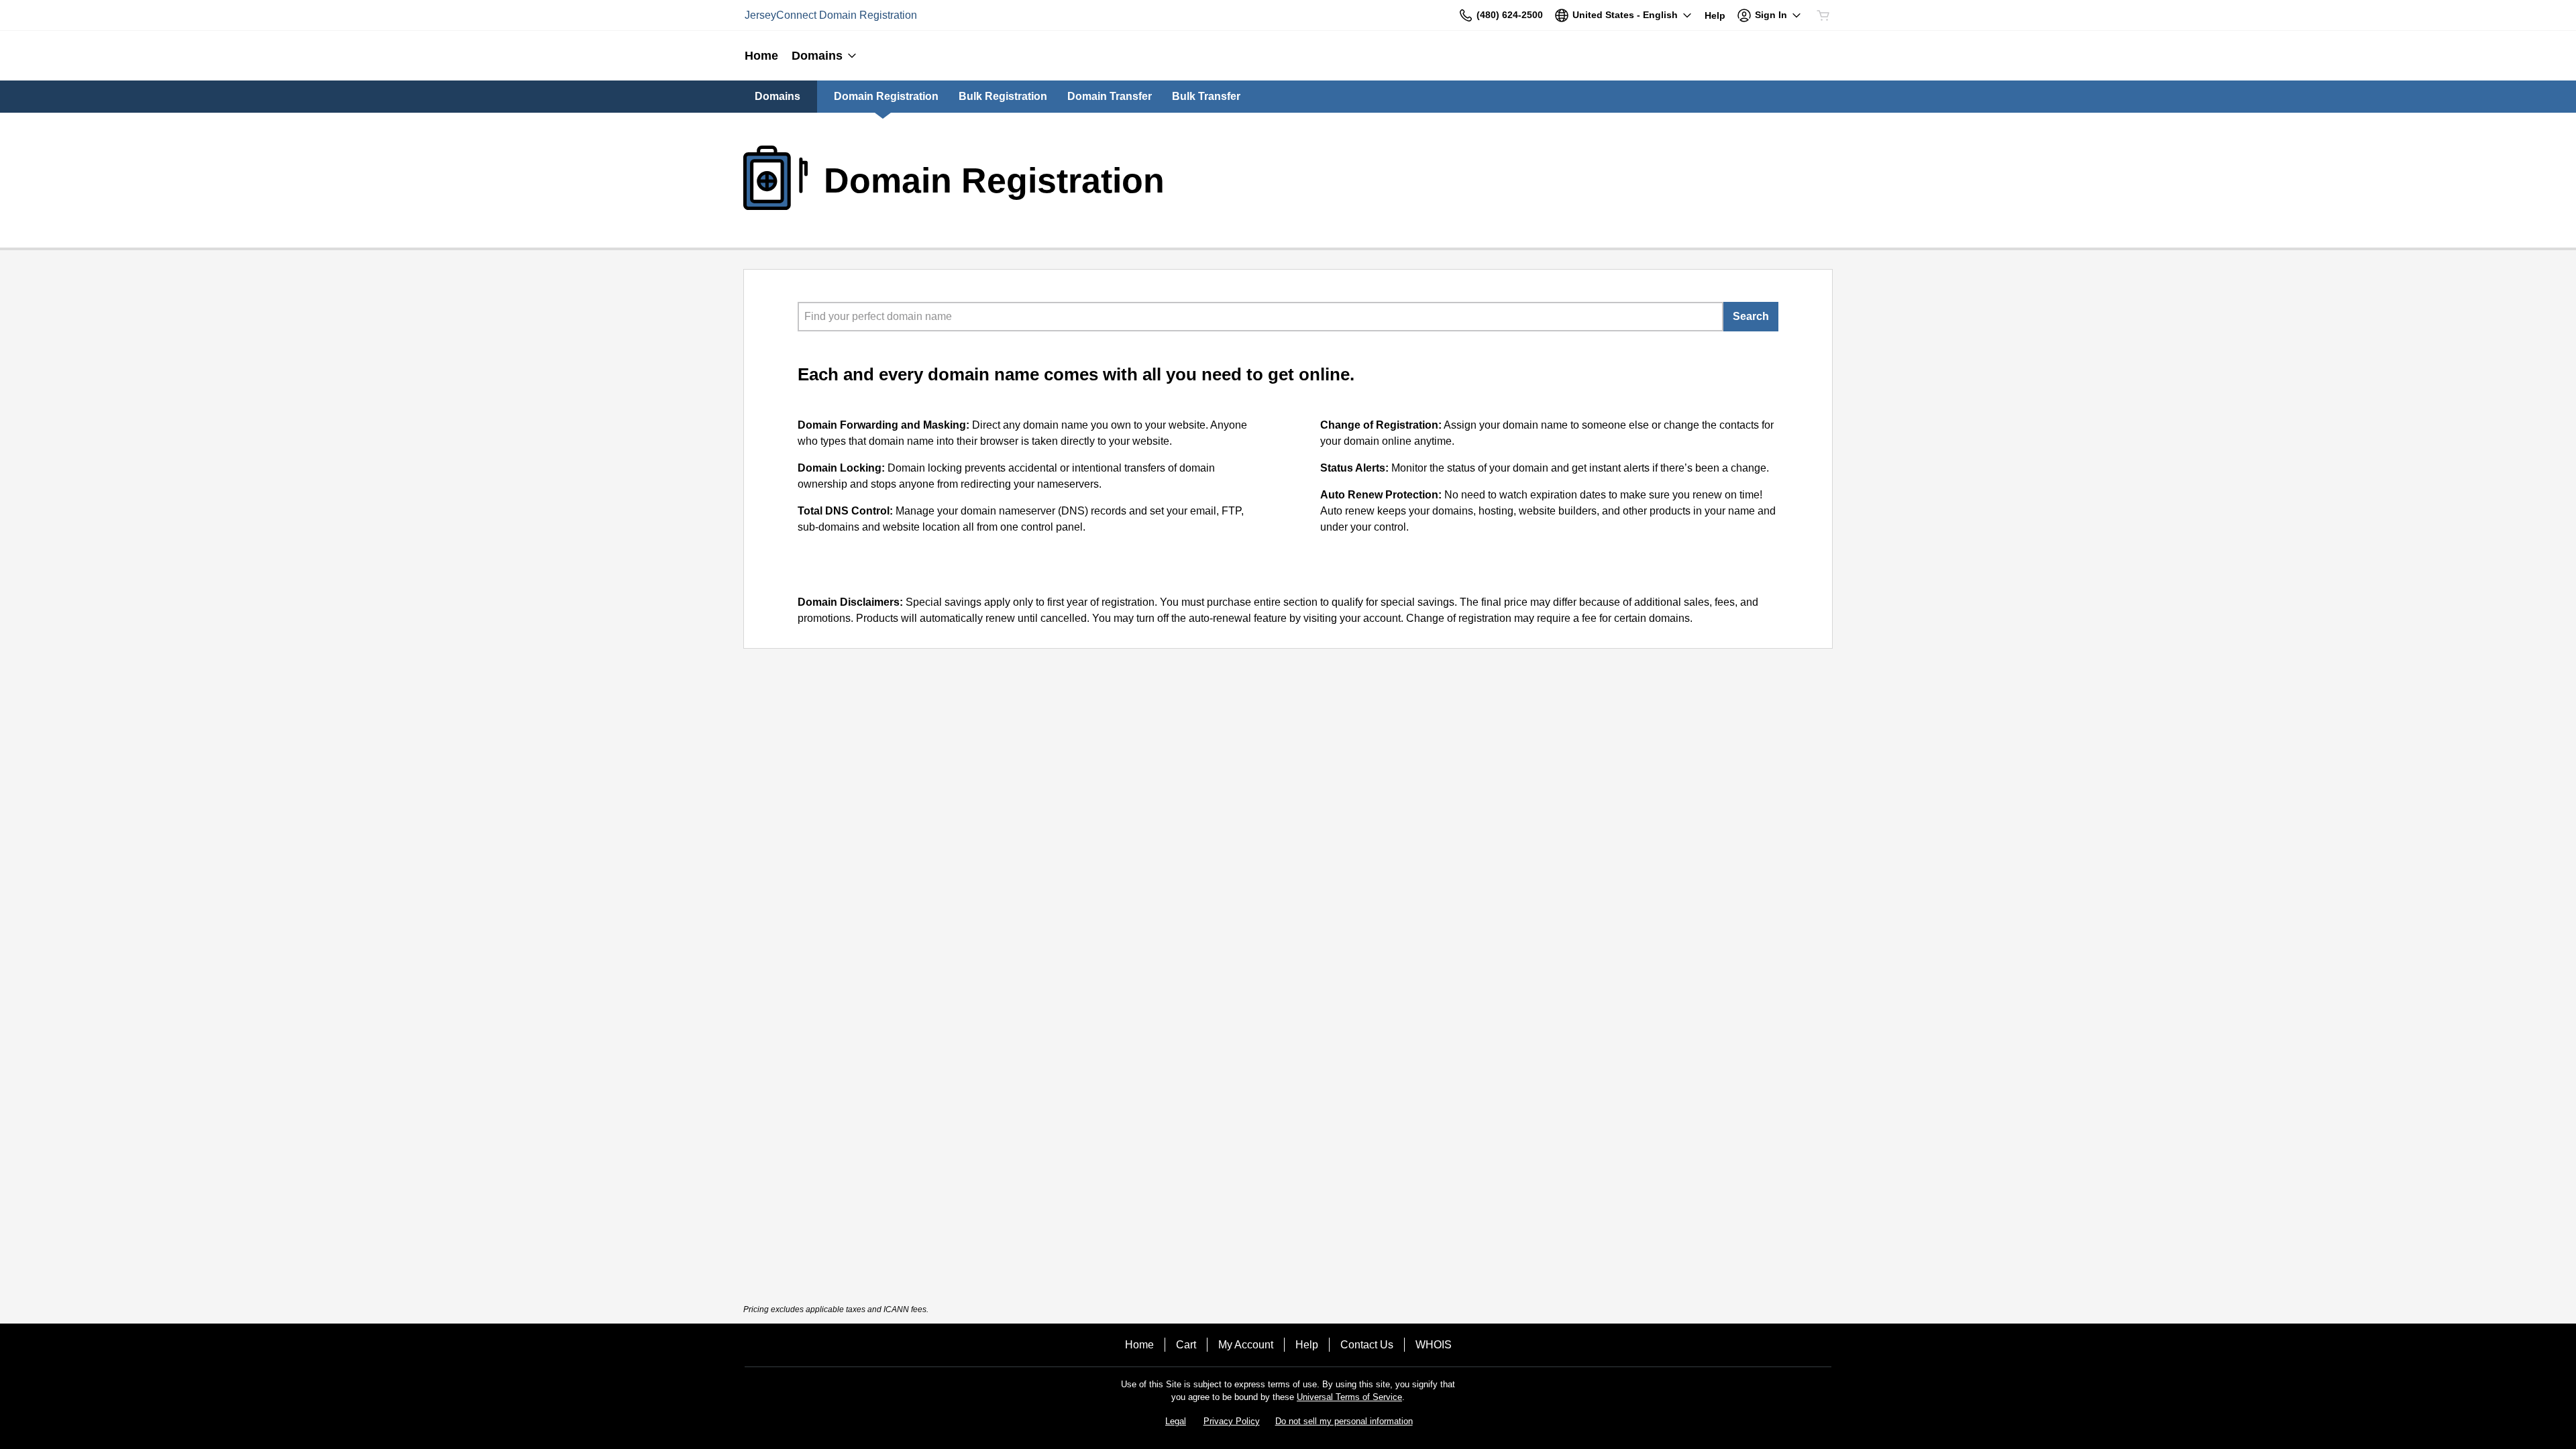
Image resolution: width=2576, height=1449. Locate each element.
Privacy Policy (1232, 1421)
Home (1139, 1345)
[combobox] (1260, 317)
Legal (1176, 1421)
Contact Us (1367, 1345)
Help (1307, 1345)
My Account (1246, 1345)
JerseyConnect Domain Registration (831, 15)
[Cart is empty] (1823, 15)
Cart (1186, 1345)
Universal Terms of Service (1349, 1397)
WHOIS (1434, 1345)
